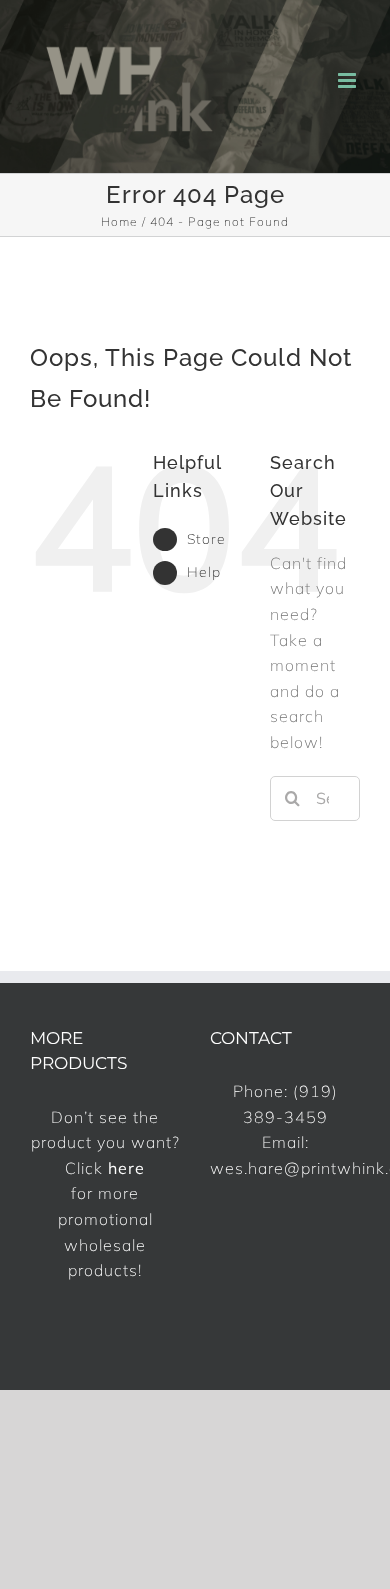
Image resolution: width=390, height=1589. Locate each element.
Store (206, 539)
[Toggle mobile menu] (349, 80)
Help (204, 572)
